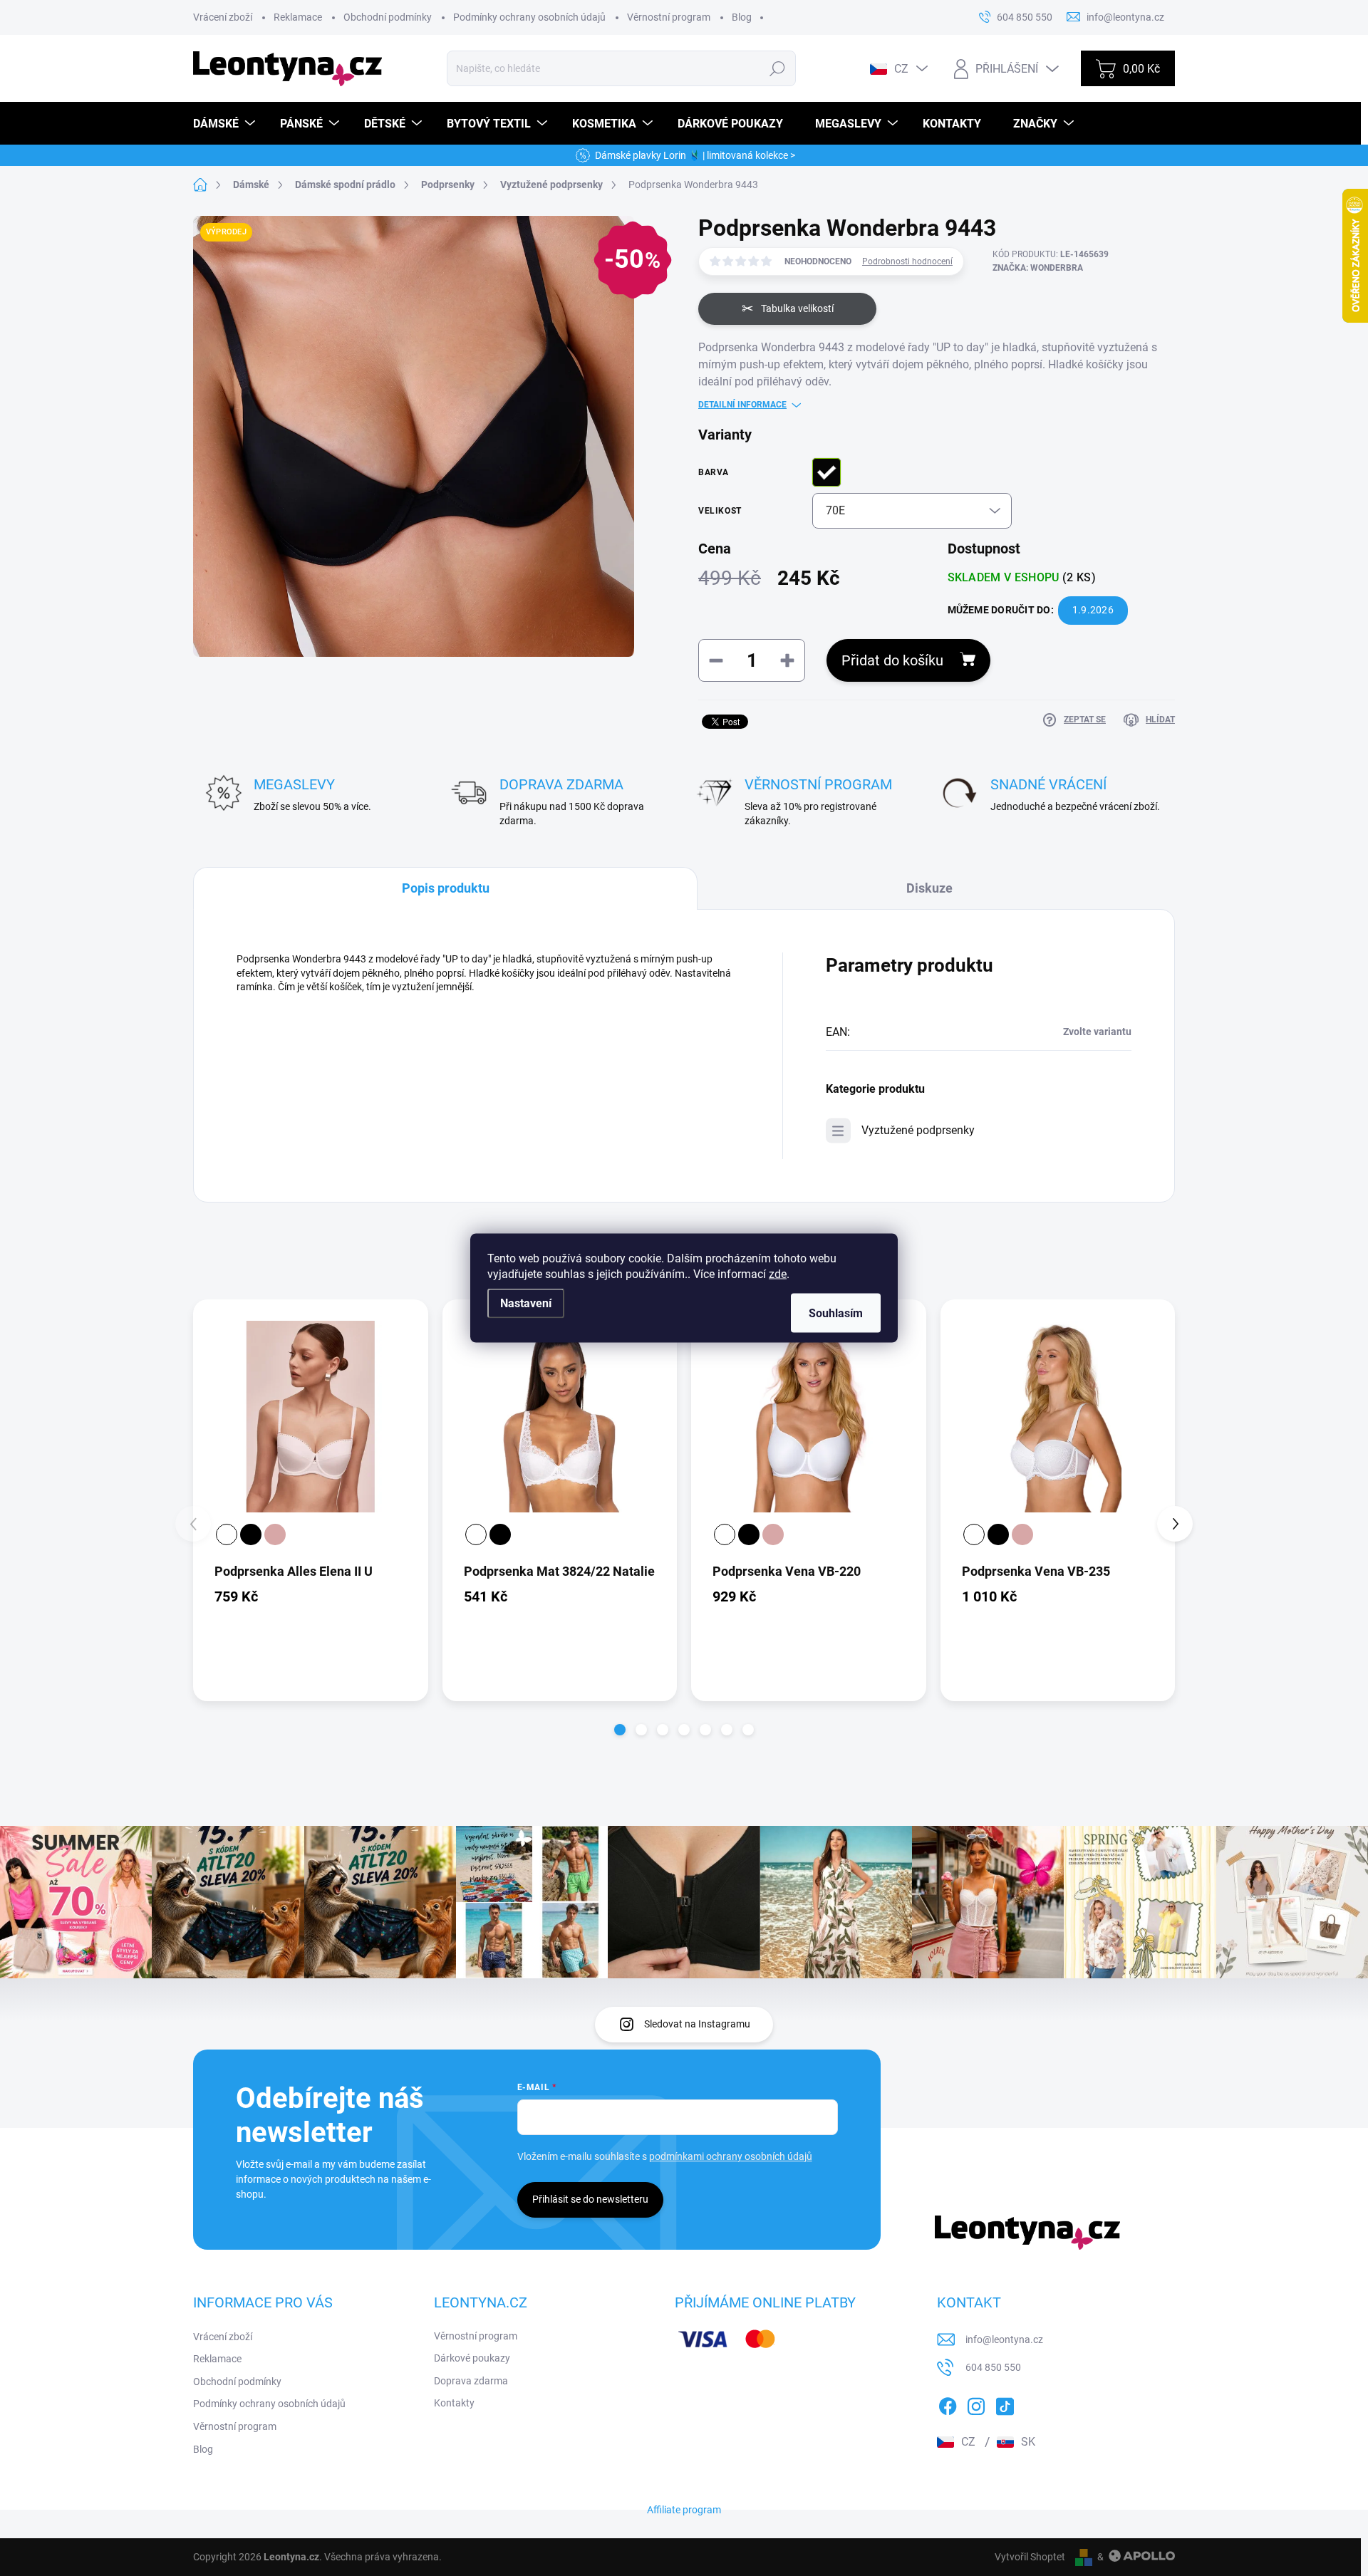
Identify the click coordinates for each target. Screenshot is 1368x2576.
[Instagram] (976, 2404)
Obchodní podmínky (388, 17)
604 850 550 (993, 2367)
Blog (742, 17)
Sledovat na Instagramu (697, 2024)
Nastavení (526, 1303)
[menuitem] (226, 124)
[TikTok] (1005, 2404)
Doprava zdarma (471, 2381)
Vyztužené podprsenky (918, 1130)
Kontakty (454, 2403)
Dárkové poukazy (472, 2358)
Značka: (1038, 268)
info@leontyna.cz (1004, 2339)
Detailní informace (742, 405)
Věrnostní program (669, 17)
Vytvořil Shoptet (1030, 2557)
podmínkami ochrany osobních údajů (731, 2156)
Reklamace (298, 17)
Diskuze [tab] (929, 888)
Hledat (778, 68)
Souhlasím (836, 1313)
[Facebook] (948, 2404)
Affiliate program (684, 2510)
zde (778, 1274)
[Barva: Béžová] (275, 1534)
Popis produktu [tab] (446, 888)
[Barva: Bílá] (227, 1534)
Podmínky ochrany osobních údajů (529, 17)
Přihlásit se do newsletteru (590, 2199)
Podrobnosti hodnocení (907, 261)
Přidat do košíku (892, 660)
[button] (620, 1730)
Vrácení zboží (223, 17)
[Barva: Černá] (251, 1534)
